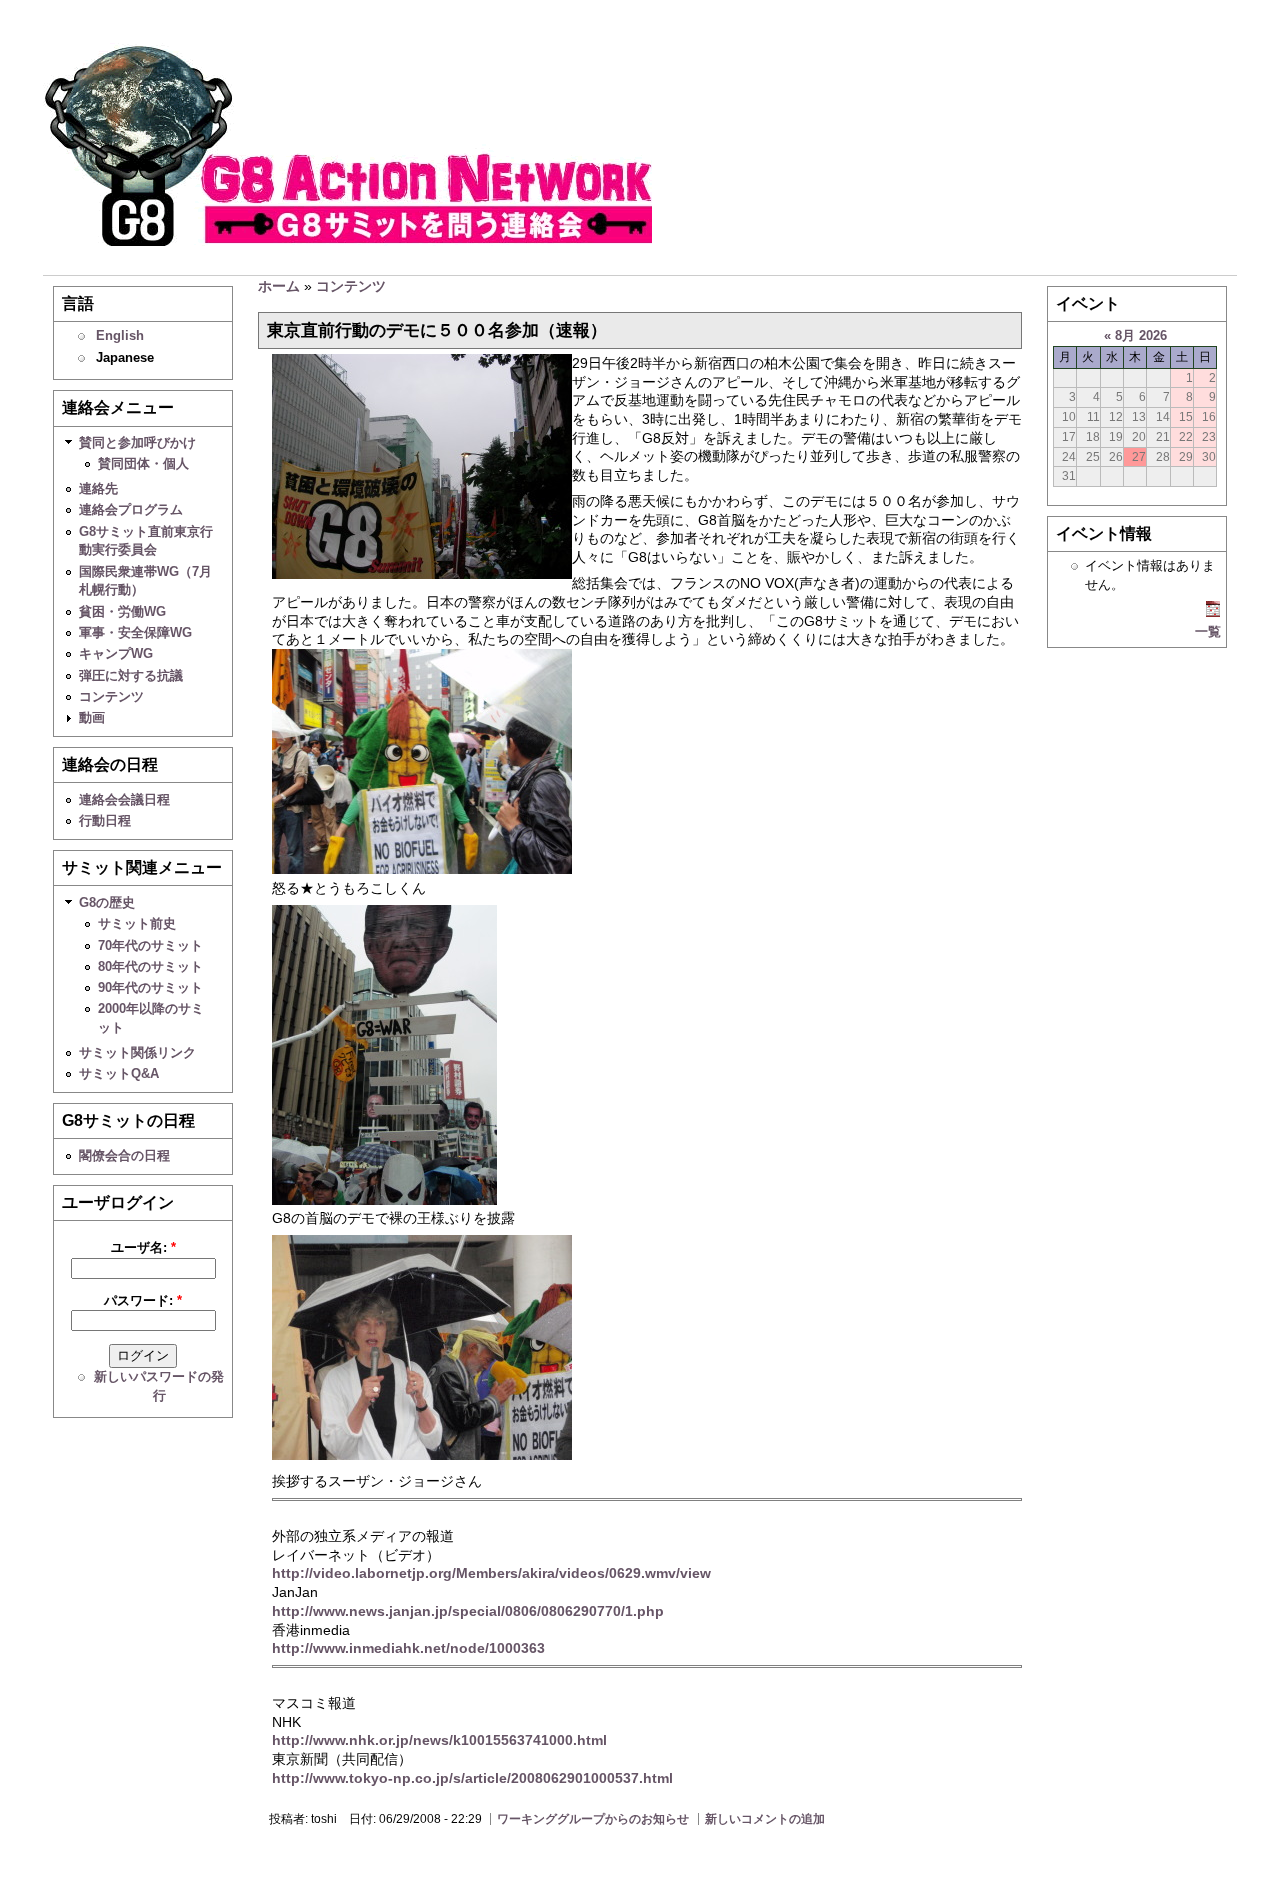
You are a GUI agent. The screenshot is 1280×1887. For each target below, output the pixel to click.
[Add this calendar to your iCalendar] (1213, 612)
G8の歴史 (107, 902)
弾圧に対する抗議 (131, 675)
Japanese (125, 357)
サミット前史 (137, 923)
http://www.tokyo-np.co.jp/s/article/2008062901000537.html (472, 1778)
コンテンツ (111, 696)
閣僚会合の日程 (124, 1155)
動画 (92, 717)
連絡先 (98, 488)
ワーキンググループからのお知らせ (593, 1819)
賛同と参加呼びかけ (137, 442)
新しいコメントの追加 (765, 1819)
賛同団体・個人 (143, 463)
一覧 (1208, 631)
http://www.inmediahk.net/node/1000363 (408, 1648)
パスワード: (143, 1300)
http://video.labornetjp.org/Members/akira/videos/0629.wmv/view (491, 1573)
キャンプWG (116, 653)
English (120, 335)
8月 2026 (1141, 335)
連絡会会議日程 (124, 799)
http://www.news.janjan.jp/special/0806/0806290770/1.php (468, 1611)
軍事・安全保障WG (135, 632)
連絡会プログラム (131, 509)
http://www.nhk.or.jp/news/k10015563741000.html (439, 1740)
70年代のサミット (150, 945)
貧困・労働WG (122, 611)
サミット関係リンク (137, 1052)
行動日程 (105, 820)
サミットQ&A (119, 1073)
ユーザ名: (143, 1247)
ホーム (279, 286)
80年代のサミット (150, 966)
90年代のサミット (150, 987)
